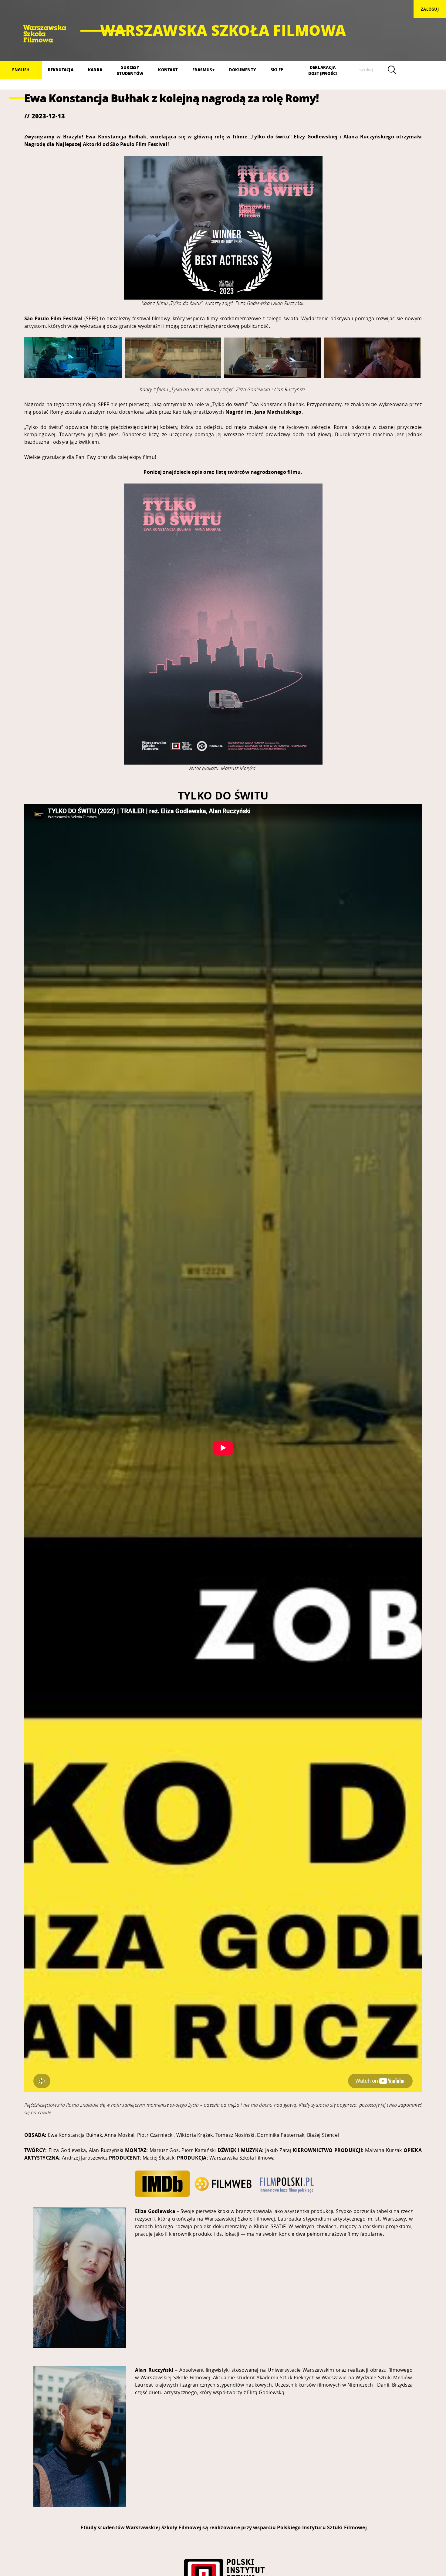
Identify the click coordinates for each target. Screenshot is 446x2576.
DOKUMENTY (243, 70)
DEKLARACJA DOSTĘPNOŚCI (323, 70)
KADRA (95, 70)
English (21, 70)
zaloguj (430, 9)
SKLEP (277, 70)
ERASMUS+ (203, 70)
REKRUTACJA (61, 70)
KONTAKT (168, 70)
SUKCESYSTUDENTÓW (130, 70)
